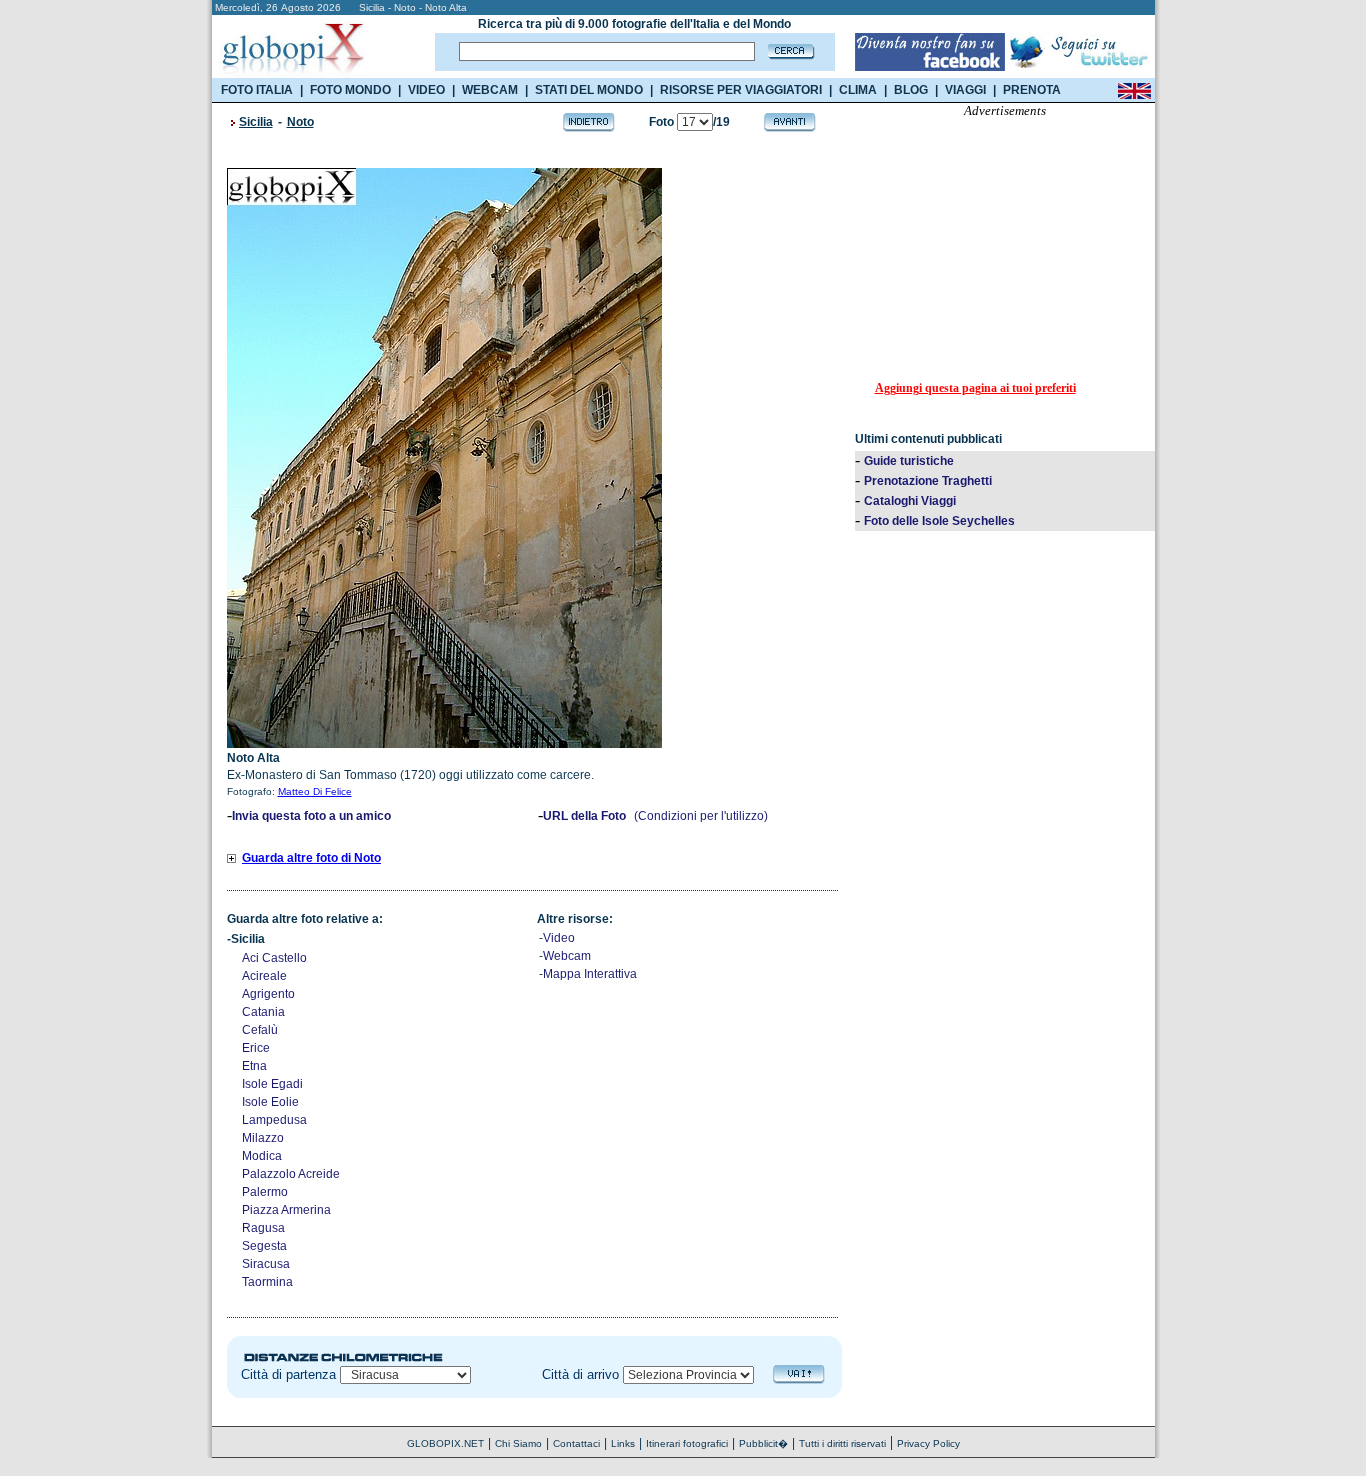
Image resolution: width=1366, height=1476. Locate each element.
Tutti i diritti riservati (842, 1443)
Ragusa (263, 1228)
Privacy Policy (928, 1443)
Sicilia (256, 122)
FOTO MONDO (350, 90)
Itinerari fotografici (687, 1443)
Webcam (567, 956)
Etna (254, 1066)
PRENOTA (1032, 90)
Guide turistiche (909, 461)
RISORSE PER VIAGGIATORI (741, 90)
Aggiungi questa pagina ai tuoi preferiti (975, 388)
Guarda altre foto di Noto (311, 858)
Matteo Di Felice (315, 791)
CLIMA (858, 90)
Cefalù (260, 1030)
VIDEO (426, 90)
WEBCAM (490, 90)
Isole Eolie (270, 1102)
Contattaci (576, 1443)
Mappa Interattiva (590, 974)
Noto (300, 122)
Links (623, 1443)
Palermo (265, 1192)
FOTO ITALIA (257, 90)
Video (559, 938)
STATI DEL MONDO (589, 90)
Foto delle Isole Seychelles (939, 521)
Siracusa (266, 1264)
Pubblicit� (763, 1443)
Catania (263, 1012)
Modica (262, 1156)
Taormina (267, 1282)
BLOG (911, 90)
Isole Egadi (272, 1084)
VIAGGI (965, 90)
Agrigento (268, 994)
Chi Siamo (518, 1443)
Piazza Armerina (286, 1210)
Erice (256, 1048)
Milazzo (263, 1138)
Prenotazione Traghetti (928, 481)
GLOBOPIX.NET (445, 1443)
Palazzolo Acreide (291, 1174)
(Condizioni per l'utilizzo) (701, 816)
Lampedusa (274, 1120)
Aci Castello (274, 958)
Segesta (264, 1246)
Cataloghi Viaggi (910, 501)
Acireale (264, 976)
